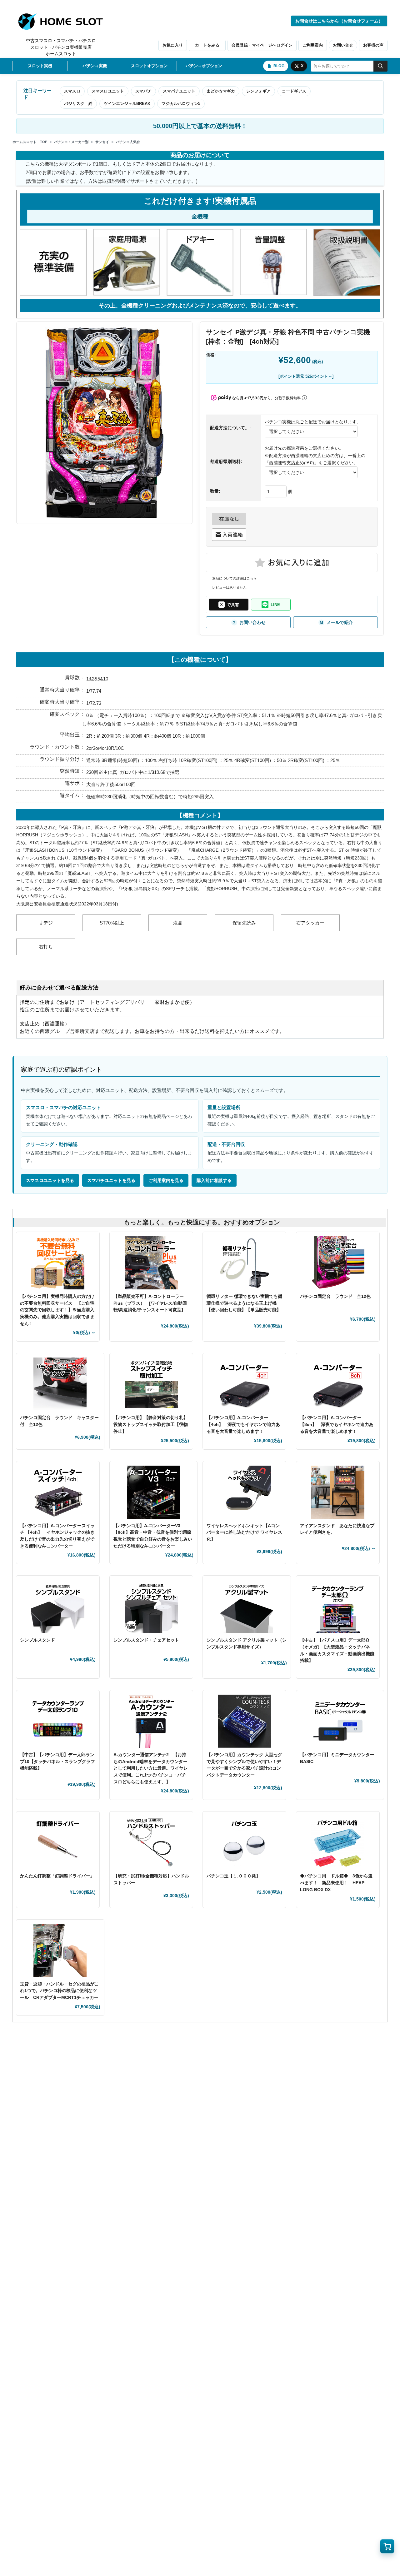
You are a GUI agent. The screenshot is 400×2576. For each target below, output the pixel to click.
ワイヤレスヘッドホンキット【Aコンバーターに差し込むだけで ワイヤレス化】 (244, 1532)
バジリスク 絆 (78, 104)
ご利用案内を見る (166, 1180)
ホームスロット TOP (30, 142)
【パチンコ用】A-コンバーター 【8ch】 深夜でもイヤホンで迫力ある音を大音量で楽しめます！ (337, 1424)
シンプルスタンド (40, 1640)
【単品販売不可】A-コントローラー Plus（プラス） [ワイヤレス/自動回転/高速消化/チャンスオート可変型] (150, 1303)
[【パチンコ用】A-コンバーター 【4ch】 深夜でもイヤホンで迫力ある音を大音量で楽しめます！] (244, 1384)
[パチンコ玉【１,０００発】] (244, 1842)
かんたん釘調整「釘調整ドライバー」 (57, 1876)
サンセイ (102, 142)
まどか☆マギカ (221, 91)
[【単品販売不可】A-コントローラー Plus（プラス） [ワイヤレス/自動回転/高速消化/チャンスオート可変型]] (151, 1263)
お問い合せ (343, 45)
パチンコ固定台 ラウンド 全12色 (335, 1296)
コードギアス (294, 91)
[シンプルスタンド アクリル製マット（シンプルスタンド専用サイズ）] (247, 1607)
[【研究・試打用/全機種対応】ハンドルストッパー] (151, 1842)
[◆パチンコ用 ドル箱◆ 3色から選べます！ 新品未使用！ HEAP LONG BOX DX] (338, 1842)
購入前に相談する (214, 1180)
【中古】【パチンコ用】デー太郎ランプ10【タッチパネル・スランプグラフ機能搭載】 (57, 1761)
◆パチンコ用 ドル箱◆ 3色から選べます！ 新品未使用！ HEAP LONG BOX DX (336, 1883)
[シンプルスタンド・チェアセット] (151, 1607)
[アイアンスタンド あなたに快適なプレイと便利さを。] (338, 1492)
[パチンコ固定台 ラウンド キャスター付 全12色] (60, 1384)
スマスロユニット (108, 91)
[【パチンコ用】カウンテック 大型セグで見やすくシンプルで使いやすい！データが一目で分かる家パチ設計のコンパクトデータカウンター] (244, 1721)
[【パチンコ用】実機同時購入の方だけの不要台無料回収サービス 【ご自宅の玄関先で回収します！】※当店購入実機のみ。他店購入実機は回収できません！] (58, 1263)
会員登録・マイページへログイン (262, 45)
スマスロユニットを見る (50, 1180)
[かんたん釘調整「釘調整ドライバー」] (58, 1842)
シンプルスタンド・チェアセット (148, 1640)
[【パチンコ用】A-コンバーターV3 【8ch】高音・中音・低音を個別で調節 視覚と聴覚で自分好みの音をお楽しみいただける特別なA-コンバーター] (154, 1492)
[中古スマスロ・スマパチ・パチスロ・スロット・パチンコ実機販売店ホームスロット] (64, 22)
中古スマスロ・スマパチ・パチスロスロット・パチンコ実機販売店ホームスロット (61, 47)
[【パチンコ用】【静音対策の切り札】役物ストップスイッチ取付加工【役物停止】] (151, 1384)
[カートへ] (387, 2546)
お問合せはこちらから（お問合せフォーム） (339, 21)
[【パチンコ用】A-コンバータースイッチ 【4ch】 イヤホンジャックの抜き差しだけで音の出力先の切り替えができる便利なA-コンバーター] (58, 1492)
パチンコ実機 (95, 66)
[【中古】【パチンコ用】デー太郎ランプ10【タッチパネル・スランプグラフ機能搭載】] (58, 1721)
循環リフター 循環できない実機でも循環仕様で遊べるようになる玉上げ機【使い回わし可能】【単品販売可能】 (244, 1303)
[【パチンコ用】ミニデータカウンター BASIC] (340, 1721)
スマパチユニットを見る (111, 1180)
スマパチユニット (179, 91)
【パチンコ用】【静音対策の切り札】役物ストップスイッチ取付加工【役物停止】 (151, 1424)
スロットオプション (149, 66)
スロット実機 (40, 66)
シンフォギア (258, 91)
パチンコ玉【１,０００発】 (233, 1876)
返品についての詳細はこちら (235, 578)
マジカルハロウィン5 (181, 104)
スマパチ (143, 91)
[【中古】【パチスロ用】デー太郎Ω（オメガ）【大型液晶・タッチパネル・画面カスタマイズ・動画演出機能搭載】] (338, 1607)
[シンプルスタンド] (58, 1607)
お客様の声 (373, 45)
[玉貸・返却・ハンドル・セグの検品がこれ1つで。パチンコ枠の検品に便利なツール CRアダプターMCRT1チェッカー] (60, 1951)
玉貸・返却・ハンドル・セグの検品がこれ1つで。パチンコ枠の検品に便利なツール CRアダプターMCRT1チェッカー (59, 1991)
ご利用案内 (313, 45)
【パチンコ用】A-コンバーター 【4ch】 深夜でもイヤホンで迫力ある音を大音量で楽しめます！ (243, 1424)
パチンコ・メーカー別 (71, 142)
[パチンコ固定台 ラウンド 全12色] (338, 1263)
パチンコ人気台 (128, 142)
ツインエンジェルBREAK (127, 104)
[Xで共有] (229, 605)
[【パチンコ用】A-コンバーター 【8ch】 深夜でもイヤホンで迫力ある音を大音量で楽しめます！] (338, 1384)
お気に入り (173, 45)
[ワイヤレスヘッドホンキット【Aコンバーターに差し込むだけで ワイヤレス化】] (244, 1492)
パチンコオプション (204, 66)
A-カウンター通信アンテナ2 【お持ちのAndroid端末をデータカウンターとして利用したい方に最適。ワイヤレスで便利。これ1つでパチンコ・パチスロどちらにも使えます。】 (151, 1768)
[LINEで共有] (271, 605)
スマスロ (72, 91)
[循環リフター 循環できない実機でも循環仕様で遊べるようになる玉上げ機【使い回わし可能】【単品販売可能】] (244, 1263)
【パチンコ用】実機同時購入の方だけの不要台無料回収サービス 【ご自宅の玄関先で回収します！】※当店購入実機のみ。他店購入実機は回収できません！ (57, 1310)
